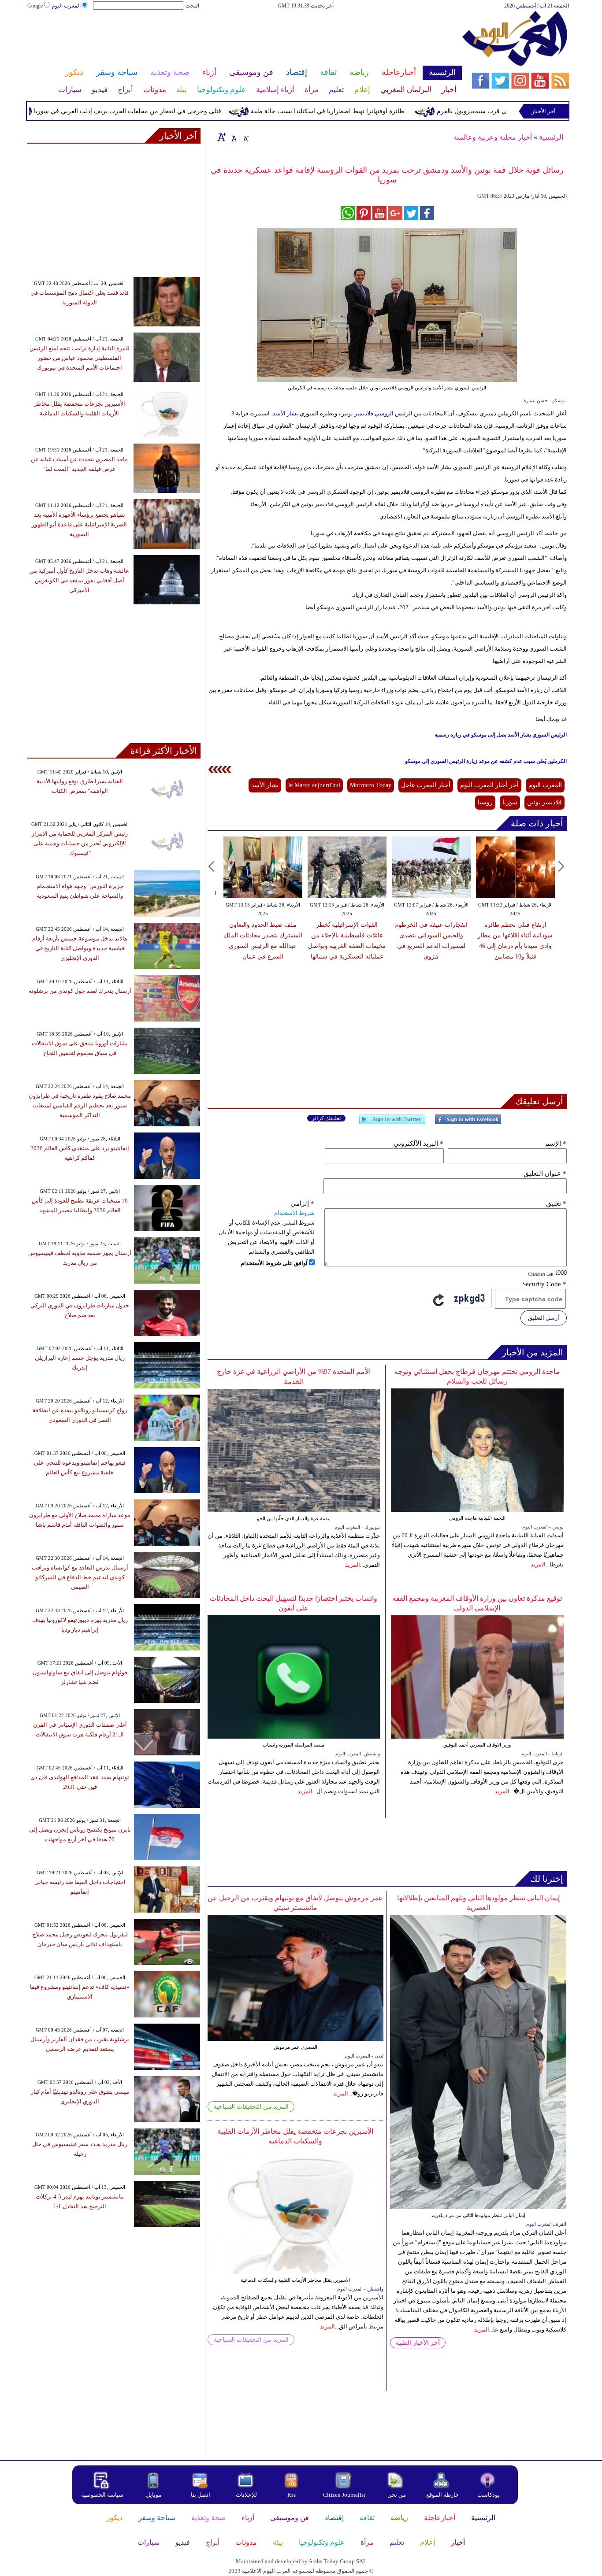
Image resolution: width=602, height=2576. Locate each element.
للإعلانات (246, 2495)
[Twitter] (392, 1123)
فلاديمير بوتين (544, 802)
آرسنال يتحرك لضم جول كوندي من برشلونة (80, 991)
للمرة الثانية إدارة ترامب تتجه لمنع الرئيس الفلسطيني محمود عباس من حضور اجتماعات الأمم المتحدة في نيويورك (80, 358)
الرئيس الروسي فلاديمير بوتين (376, 413)
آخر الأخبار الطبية (418, 2343)
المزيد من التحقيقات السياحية (251, 2107)
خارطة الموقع (442, 2495)
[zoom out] (245, 137)
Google (35, 6)
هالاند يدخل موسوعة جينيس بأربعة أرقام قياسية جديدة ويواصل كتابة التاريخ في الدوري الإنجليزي (80, 948)
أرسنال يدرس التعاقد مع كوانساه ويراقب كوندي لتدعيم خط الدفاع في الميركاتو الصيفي (80, 1577)
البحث (192, 6)
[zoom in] (222, 137)
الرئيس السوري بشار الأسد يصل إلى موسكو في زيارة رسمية (501, 735)
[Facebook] (468, 1123)
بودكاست (489, 2495)
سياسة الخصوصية (102, 2495)
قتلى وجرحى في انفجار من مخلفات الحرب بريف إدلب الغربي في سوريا (173, 111)
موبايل (154, 2495)
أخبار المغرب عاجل (426, 785)
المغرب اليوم (66, 6)
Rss (292, 2495)
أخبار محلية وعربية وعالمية (493, 137)
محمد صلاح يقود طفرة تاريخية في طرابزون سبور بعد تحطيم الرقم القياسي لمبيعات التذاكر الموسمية (80, 1105)
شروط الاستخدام (294, 1213)
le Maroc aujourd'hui (314, 785)
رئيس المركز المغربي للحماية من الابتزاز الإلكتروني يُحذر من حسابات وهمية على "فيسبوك (80, 843)
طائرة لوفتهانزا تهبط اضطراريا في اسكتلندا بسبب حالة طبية (373, 111)
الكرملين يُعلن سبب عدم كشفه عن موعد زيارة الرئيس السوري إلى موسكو (486, 761)
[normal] (233, 137)
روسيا (485, 802)
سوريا (510, 802)
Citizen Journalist (344, 2495)
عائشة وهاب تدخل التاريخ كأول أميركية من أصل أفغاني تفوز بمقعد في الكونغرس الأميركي (79, 580)
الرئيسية (551, 137)
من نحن (397, 2495)
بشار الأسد (286, 413)
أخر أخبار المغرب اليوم (489, 785)
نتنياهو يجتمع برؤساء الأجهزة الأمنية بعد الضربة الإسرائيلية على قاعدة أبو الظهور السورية (79, 524)
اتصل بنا (201, 2495)
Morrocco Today (371, 785)
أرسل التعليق (544, 1318)
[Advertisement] (244, 39)
